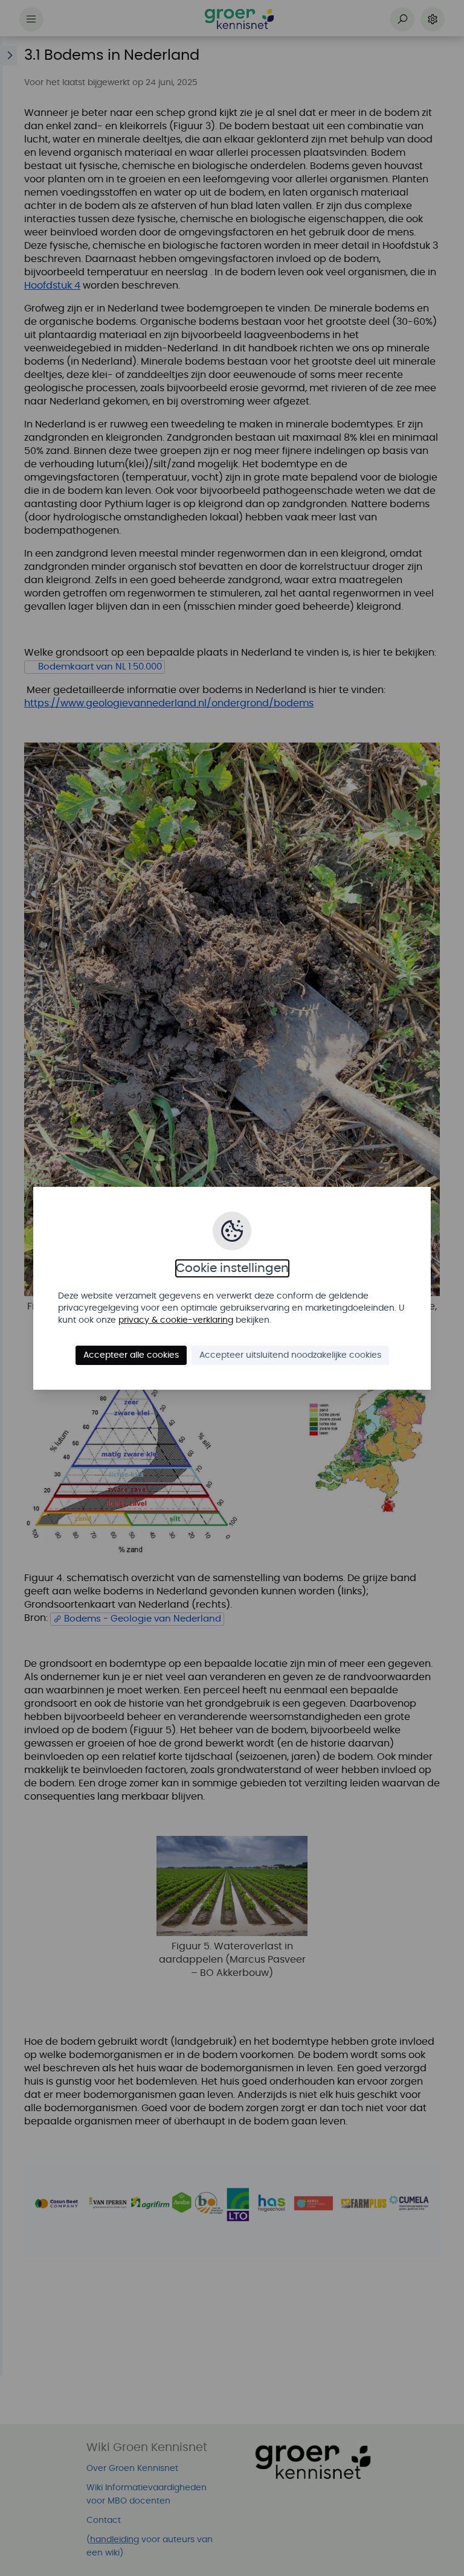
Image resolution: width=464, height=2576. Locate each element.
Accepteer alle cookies (131, 1355)
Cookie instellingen (232, 1268)
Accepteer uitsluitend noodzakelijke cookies (290, 1355)
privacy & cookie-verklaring (176, 1320)
